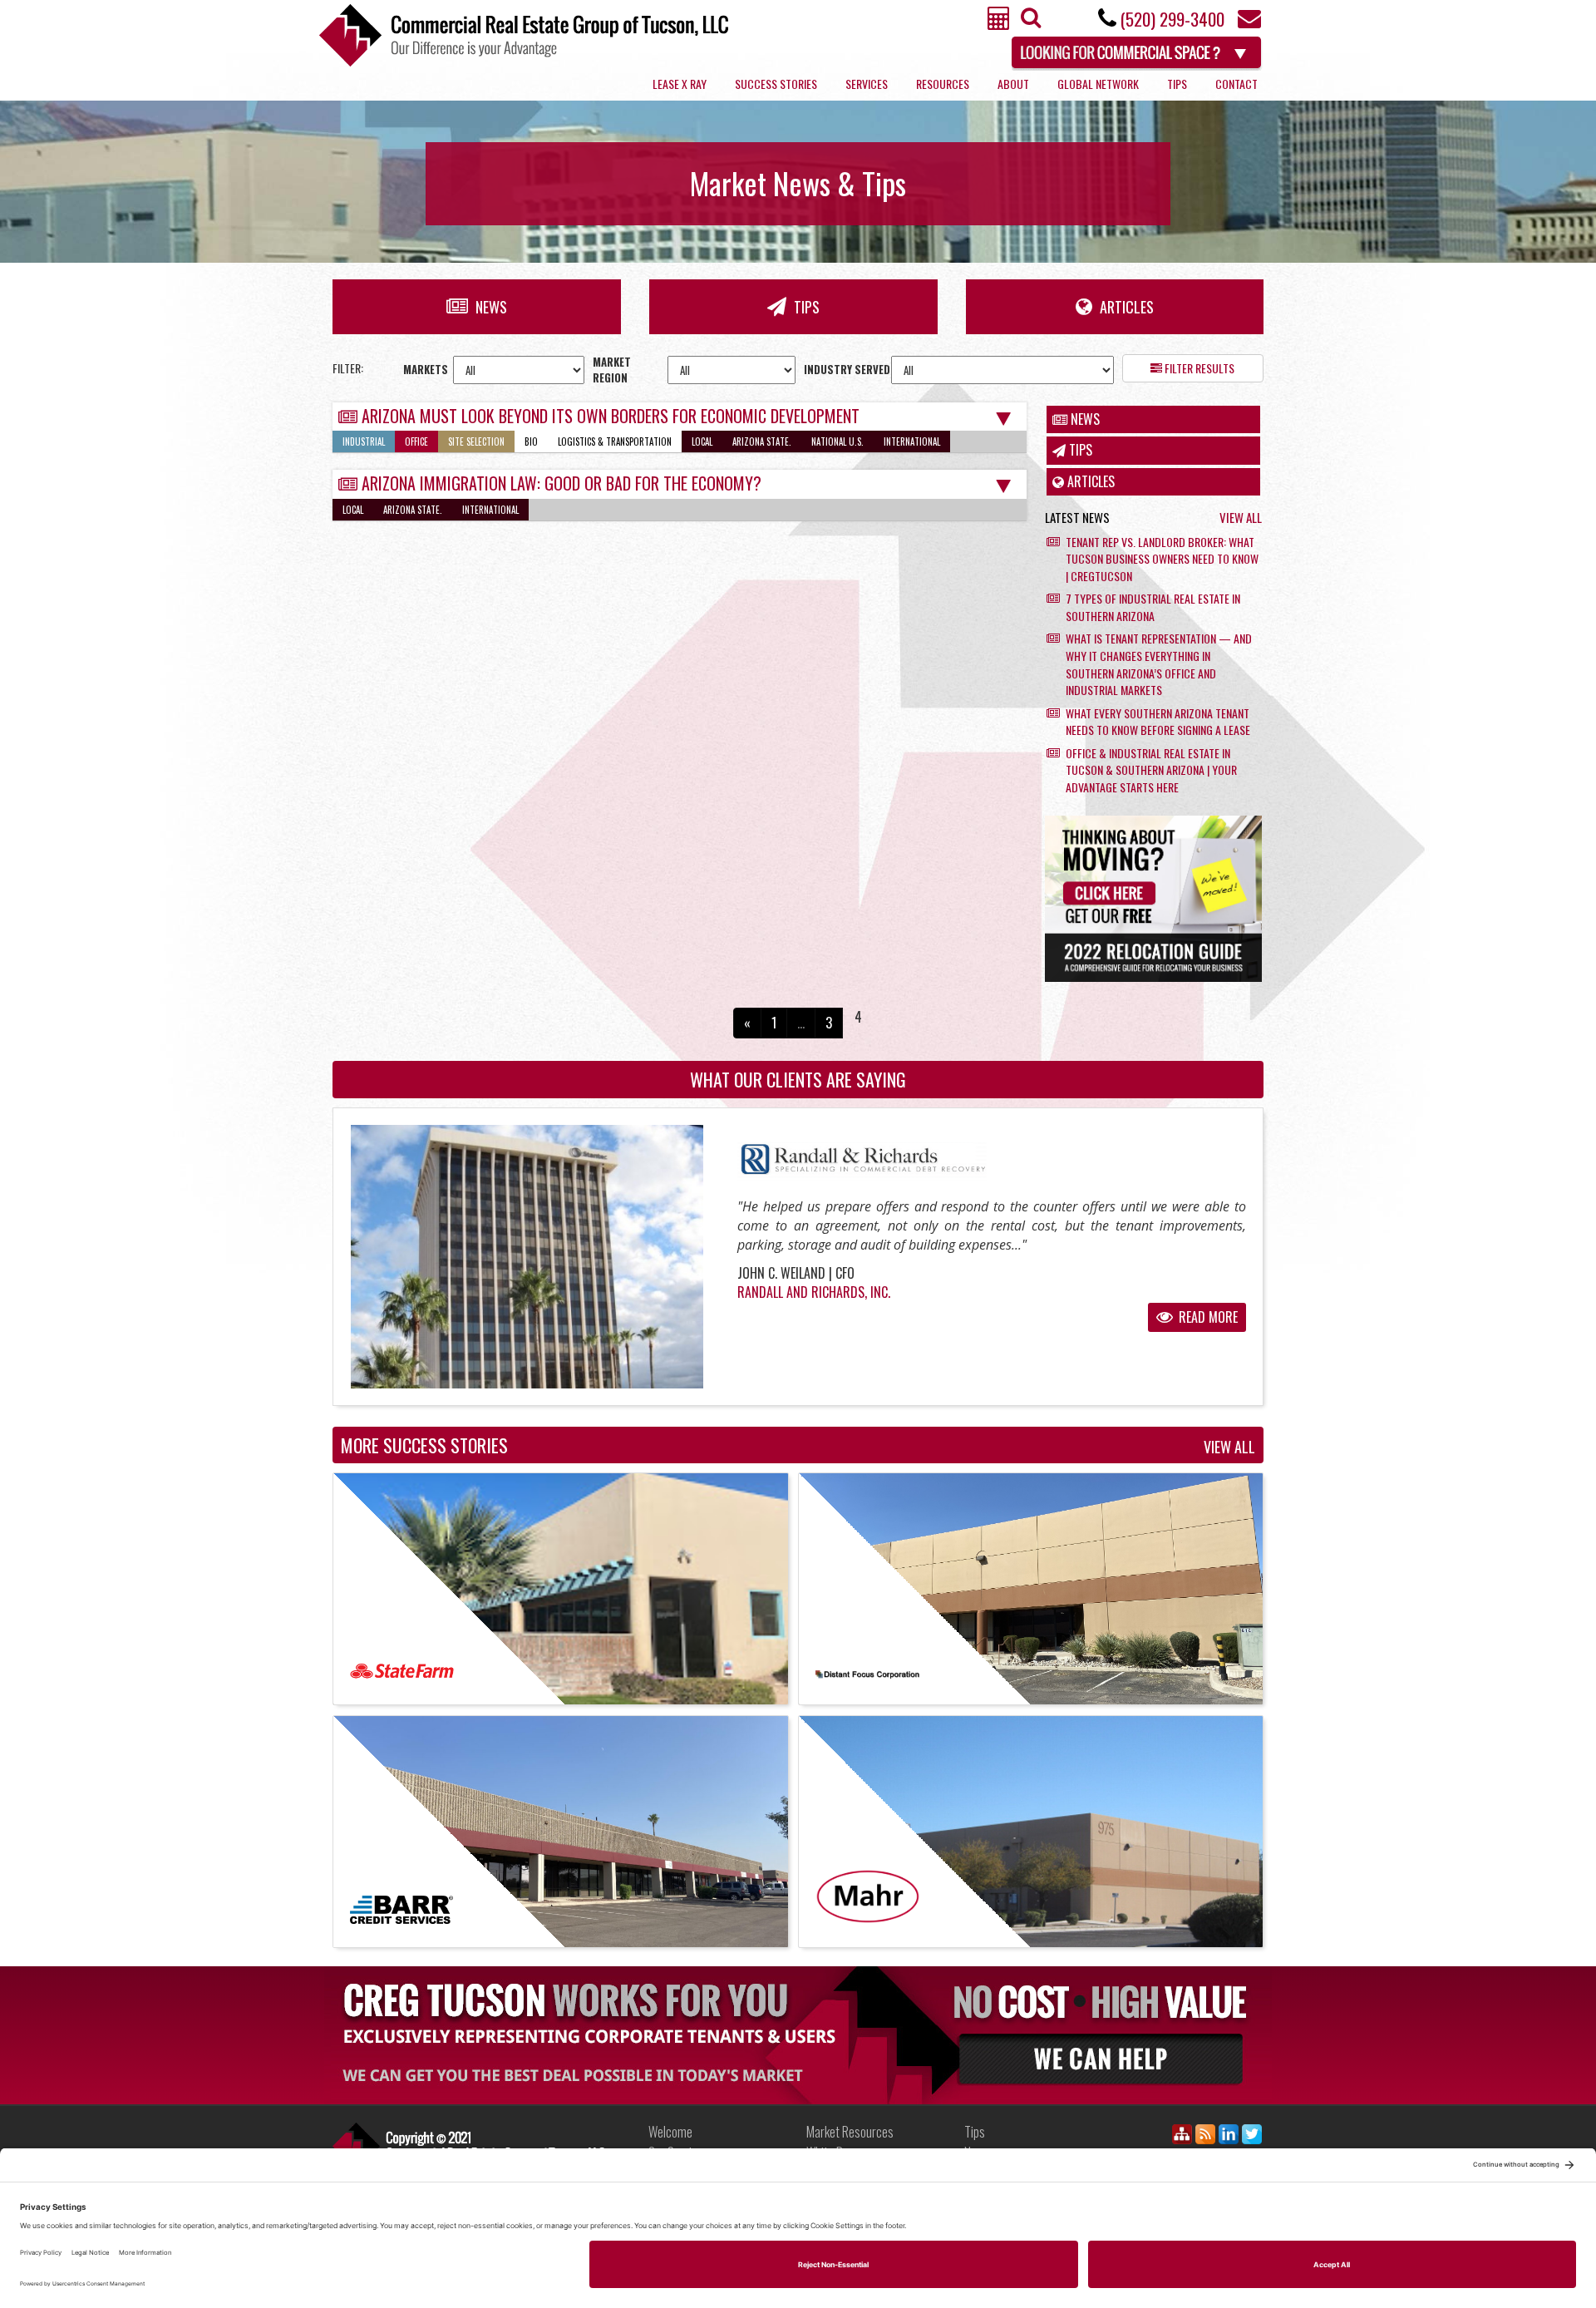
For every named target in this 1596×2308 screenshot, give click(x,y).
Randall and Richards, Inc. (814, 1292)
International (912, 441)
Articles (1125, 307)
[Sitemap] (1182, 2137)
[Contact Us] (1249, 23)
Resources (943, 84)
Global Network (1098, 84)
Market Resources (850, 2132)
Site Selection (476, 441)
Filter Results (1198, 368)
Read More (1207, 1317)
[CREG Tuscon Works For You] (798, 2034)
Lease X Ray (680, 84)
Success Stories (776, 84)
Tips (1177, 84)
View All (1241, 518)
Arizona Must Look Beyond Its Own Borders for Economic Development (611, 416)
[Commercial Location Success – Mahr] (1031, 1832)
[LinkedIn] (1229, 2137)
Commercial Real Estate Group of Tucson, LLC (524, 35)
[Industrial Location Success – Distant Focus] (1031, 1589)
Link (469, 2146)
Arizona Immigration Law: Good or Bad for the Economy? (562, 483)
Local (702, 441)
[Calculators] (999, 23)
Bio (531, 441)
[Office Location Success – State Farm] (561, 1589)
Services (867, 84)
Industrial (364, 441)
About (1013, 84)
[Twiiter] (1252, 2137)
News (490, 307)
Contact (1236, 84)
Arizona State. (762, 441)
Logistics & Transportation (615, 441)
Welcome (670, 2132)
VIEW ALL (1229, 1447)
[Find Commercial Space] (1138, 50)
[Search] (1029, 22)
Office (416, 441)
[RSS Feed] (1205, 2137)
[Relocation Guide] (1153, 899)
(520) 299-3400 (1172, 19)
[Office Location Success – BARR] (561, 1832)
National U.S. (837, 441)
